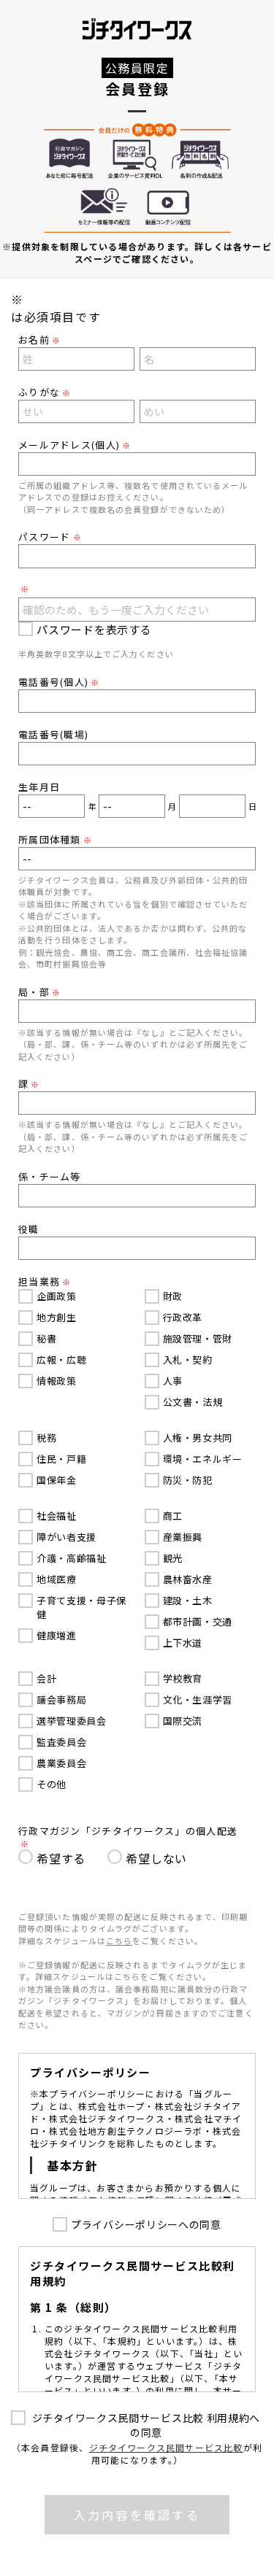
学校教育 (183, 1678)
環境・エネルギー (203, 1459)
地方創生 (57, 1317)
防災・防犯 (188, 1480)
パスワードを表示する (94, 629)
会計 (46, 1678)
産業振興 (183, 1537)
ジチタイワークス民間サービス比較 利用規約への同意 (146, 2425)
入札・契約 (188, 1359)
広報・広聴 (61, 1359)
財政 (173, 1296)
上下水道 (183, 1643)
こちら (119, 1941)
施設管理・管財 (198, 1338)
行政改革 (183, 1317)
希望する (61, 1858)
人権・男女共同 (198, 1438)
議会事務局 (61, 1699)
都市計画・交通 (198, 1621)
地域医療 (57, 1579)
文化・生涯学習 (198, 1699)
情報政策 (57, 1381)
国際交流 (183, 1721)
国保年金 (57, 1480)
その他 (52, 1784)
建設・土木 (188, 1600)
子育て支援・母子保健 (81, 1607)
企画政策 (57, 1296)
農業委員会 (61, 1763)
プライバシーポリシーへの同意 (146, 2224)
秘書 (46, 1338)
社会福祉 (57, 1516)
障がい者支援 (66, 1537)
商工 (173, 1516)
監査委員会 (61, 1742)
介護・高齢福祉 (72, 1558)
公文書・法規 (193, 1402)
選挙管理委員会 (72, 1721)
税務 (46, 1438)
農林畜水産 (188, 1579)
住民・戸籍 (61, 1459)
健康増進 (57, 1635)
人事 (173, 1381)
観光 (173, 1558)
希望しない (156, 1858)
